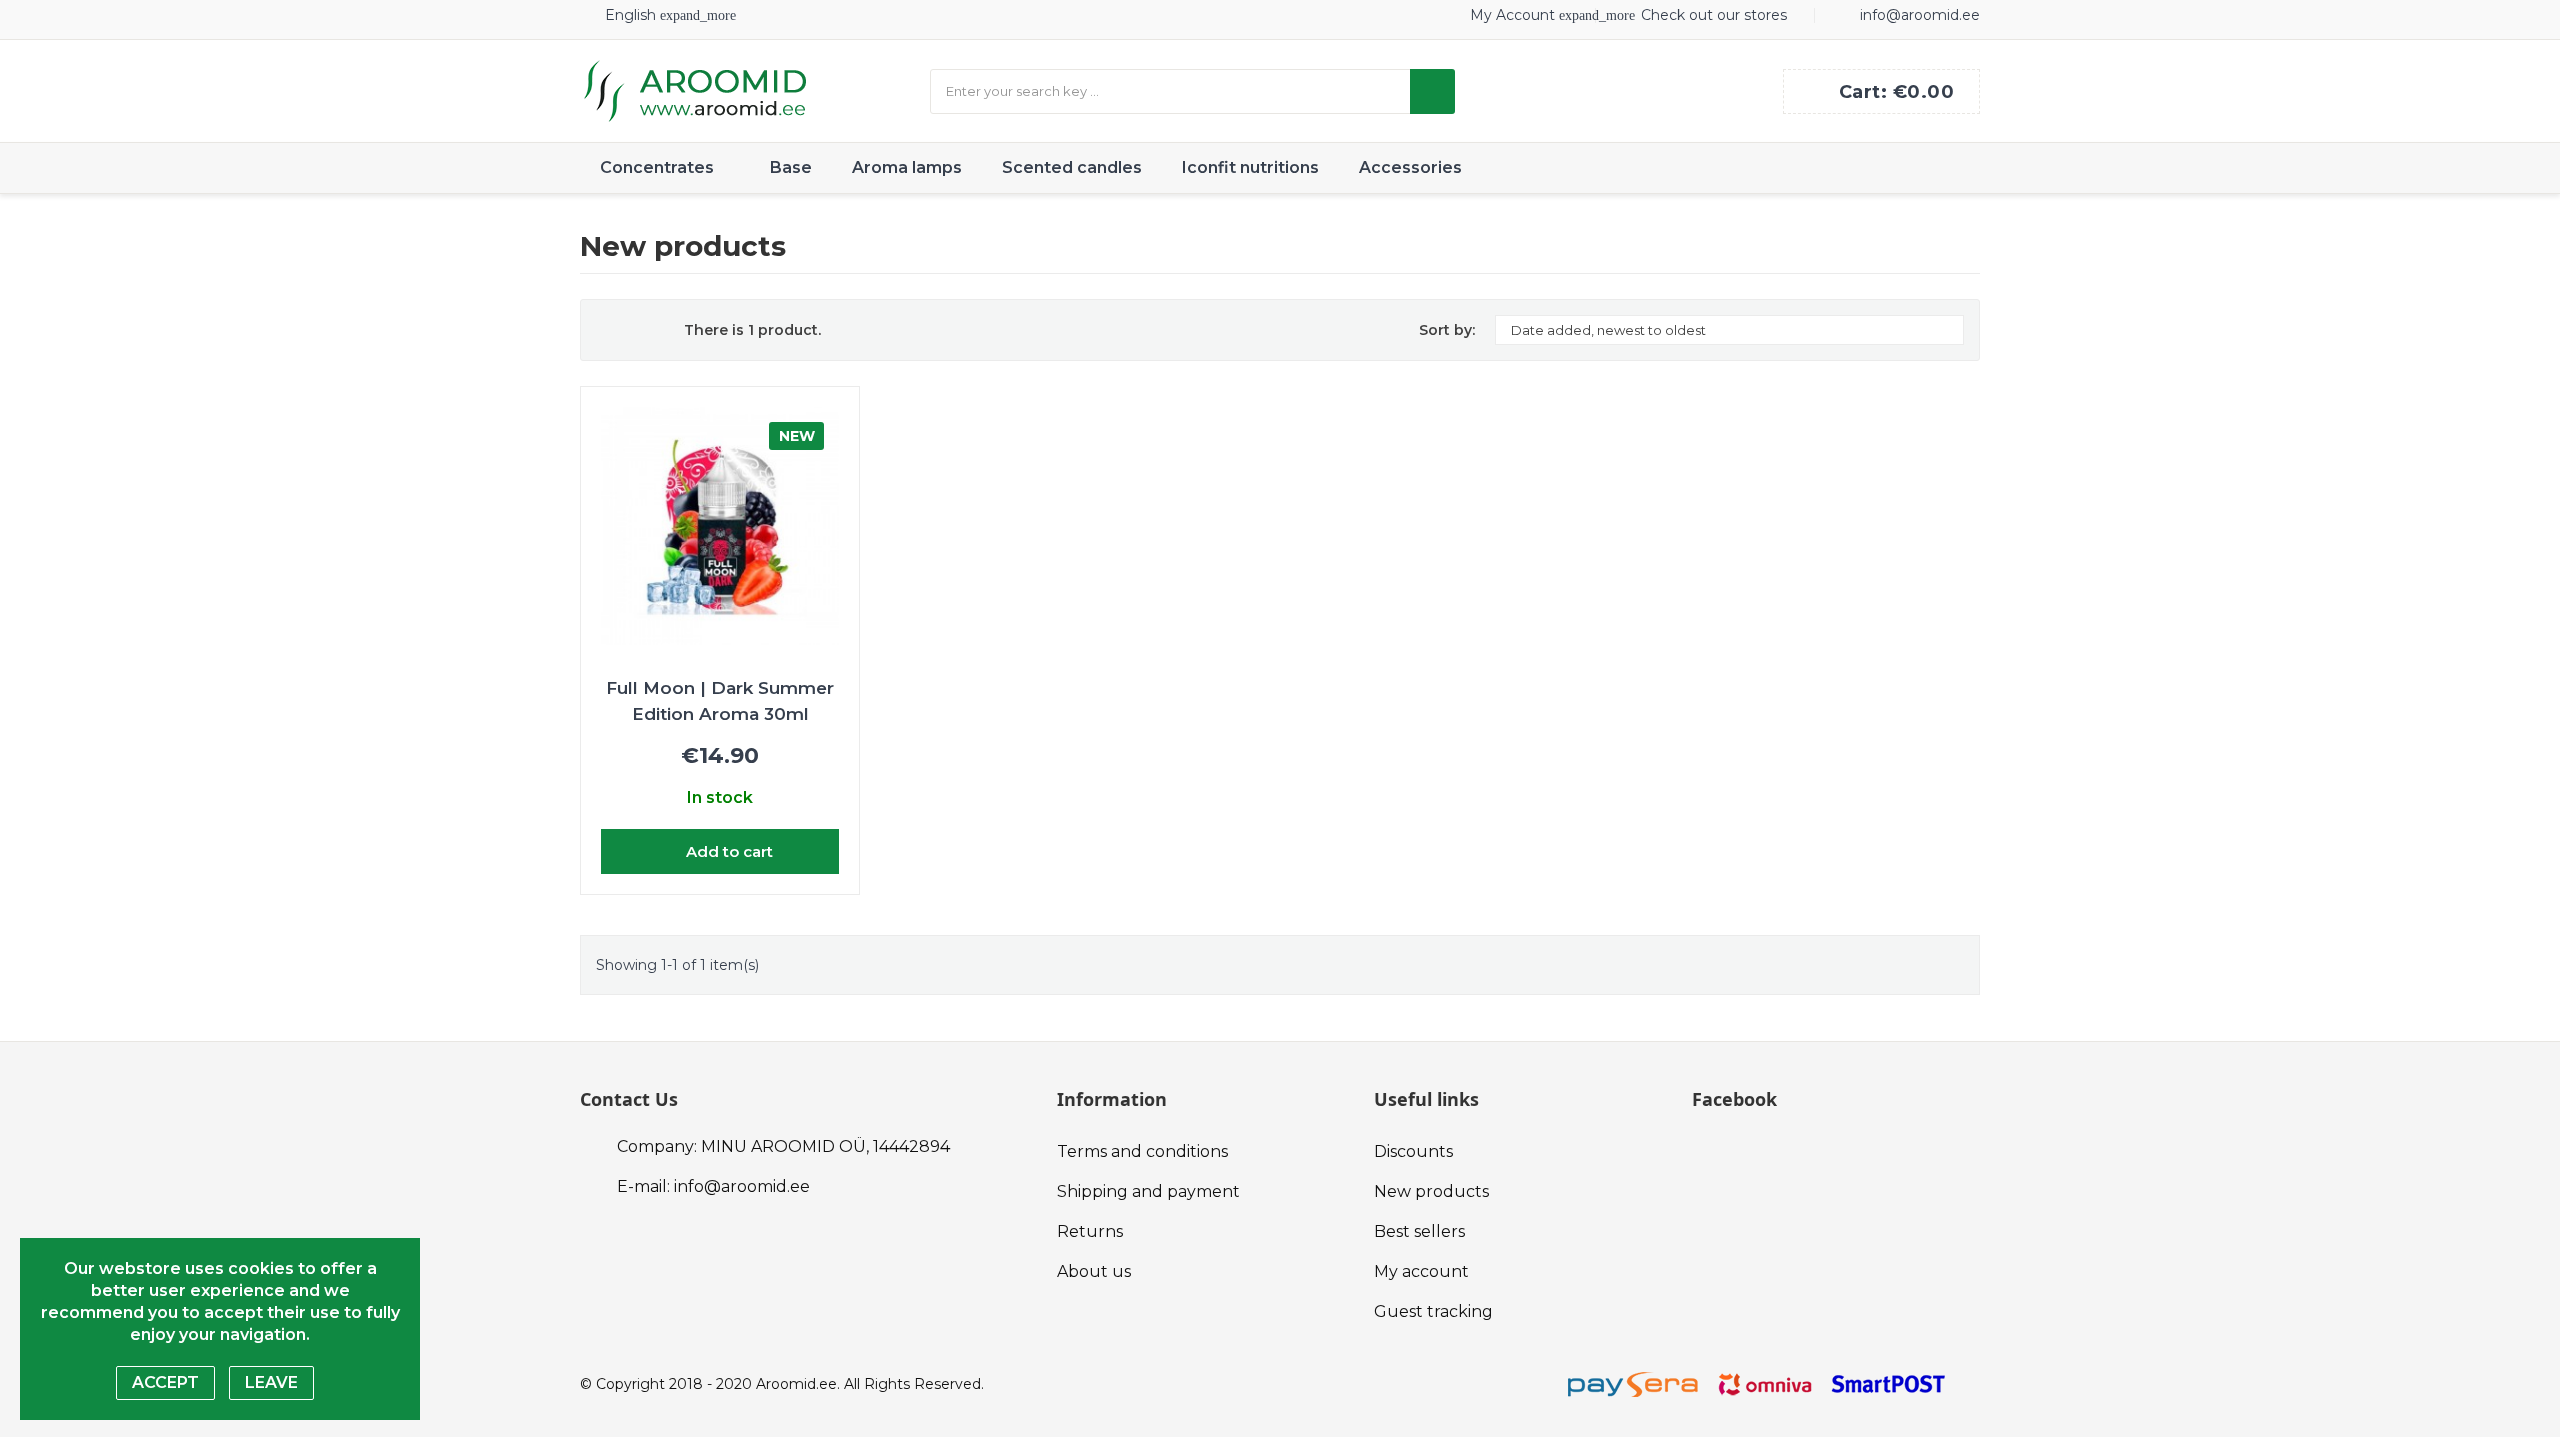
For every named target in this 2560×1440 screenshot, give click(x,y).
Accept (165, 1382)
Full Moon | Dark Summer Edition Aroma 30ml (720, 701)
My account (1421, 1271)
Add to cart (727, 851)
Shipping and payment (1148, 1191)
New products (1431, 1191)
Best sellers (1419, 1231)
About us (1094, 1271)
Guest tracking (1433, 1311)
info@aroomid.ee (1920, 15)
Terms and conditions (1142, 1151)
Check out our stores (1714, 15)
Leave (271, 1382)
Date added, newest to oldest (1727, 330)
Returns (1090, 1231)
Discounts (1413, 1151)
